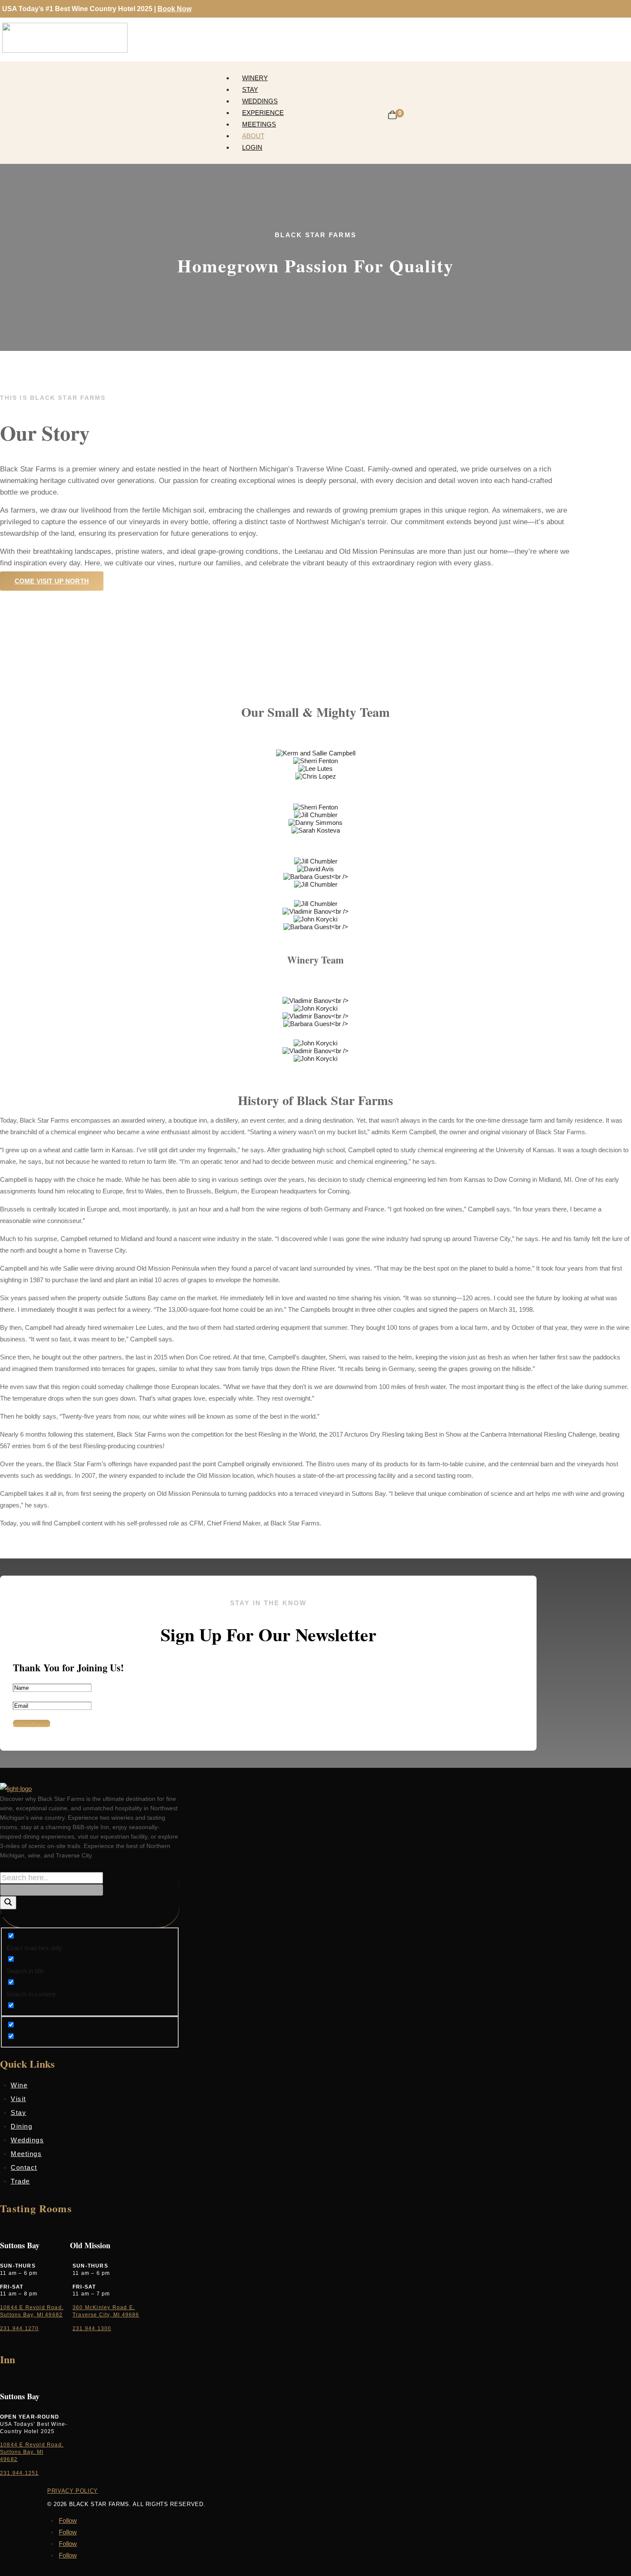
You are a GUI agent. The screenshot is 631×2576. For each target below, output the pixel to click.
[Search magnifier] (8, 1903)
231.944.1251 (19, 2473)
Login (252, 147)
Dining (21, 2126)
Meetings (259, 124)
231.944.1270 (19, 2328)
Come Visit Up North (52, 581)
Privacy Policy (73, 2491)
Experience (263, 113)
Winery (255, 78)
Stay (250, 89)
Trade (20, 2181)
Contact (24, 2167)
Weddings (260, 101)
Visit (18, 2099)
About (253, 136)
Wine (19, 2085)
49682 (9, 2459)
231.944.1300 (92, 2328)
